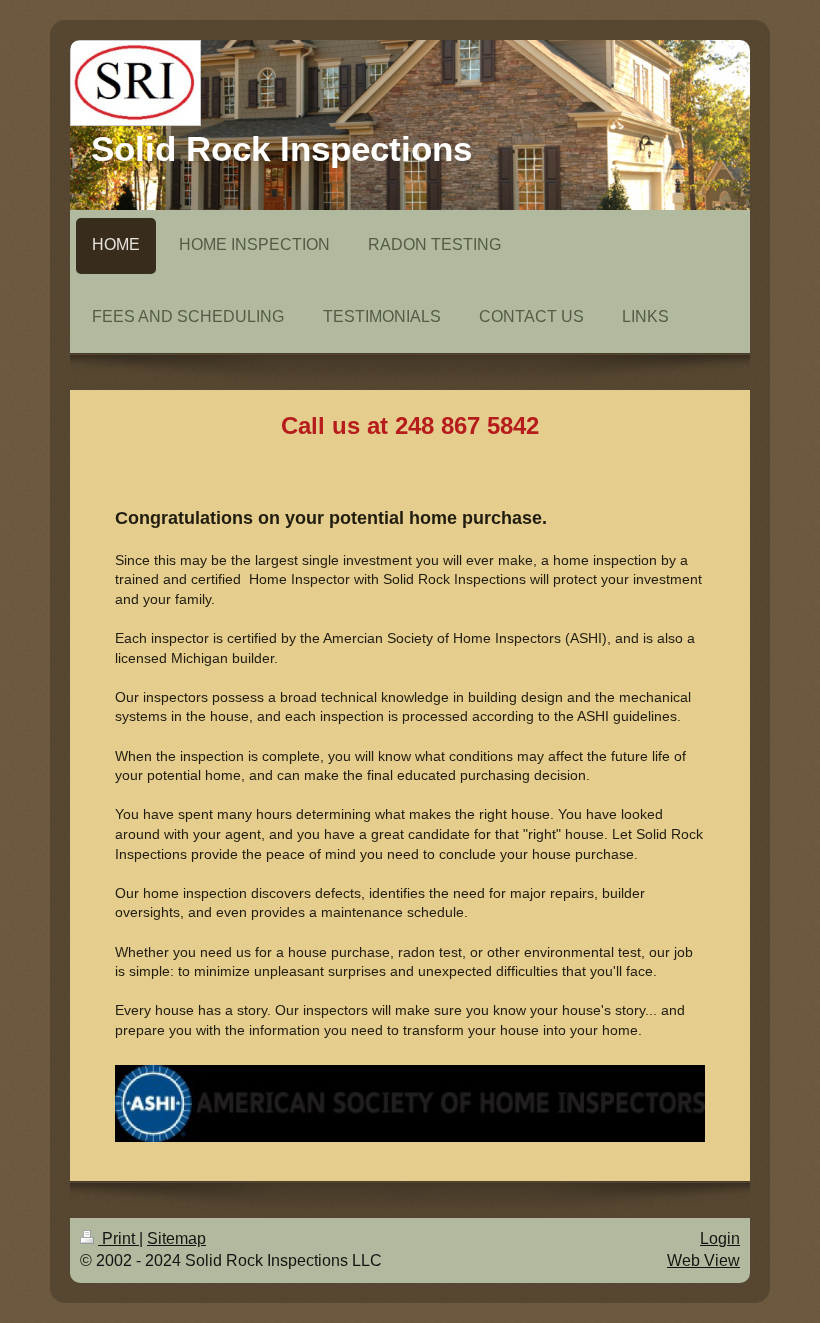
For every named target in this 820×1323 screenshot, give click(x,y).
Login (720, 1238)
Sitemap (176, 1238)
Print (118, 1238)
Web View (703, 1260)
